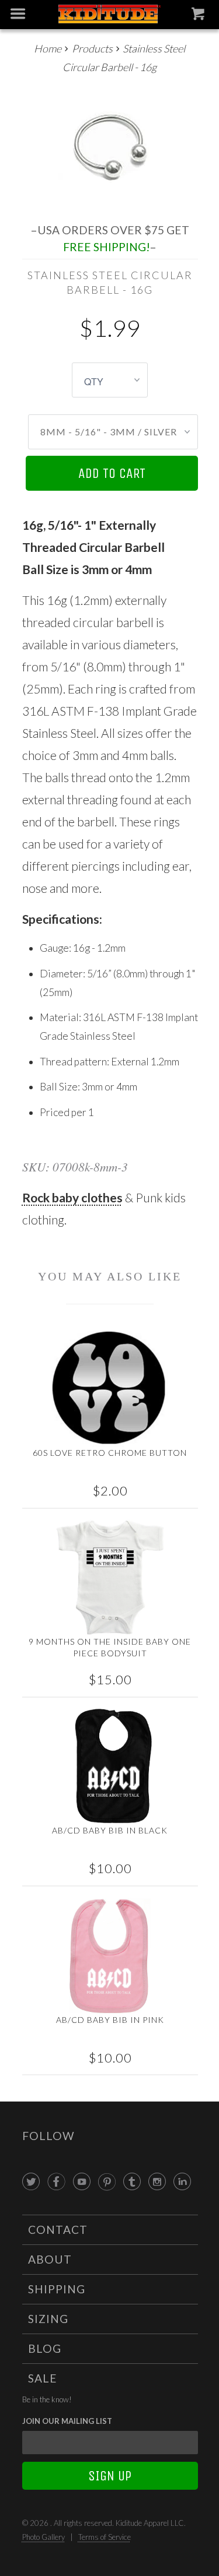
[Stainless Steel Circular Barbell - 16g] (110, 145)
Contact (58, 2230)
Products (92, 48)
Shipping (57, 2289)
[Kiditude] (110, 15)
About (50, 2259)
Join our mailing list (67, 2421)
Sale (43, 2378)
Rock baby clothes (72, 1197)
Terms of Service (105, 2537)
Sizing (48, 2319)
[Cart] (199, 16)
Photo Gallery (44, 2537)
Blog (45, 2348)
